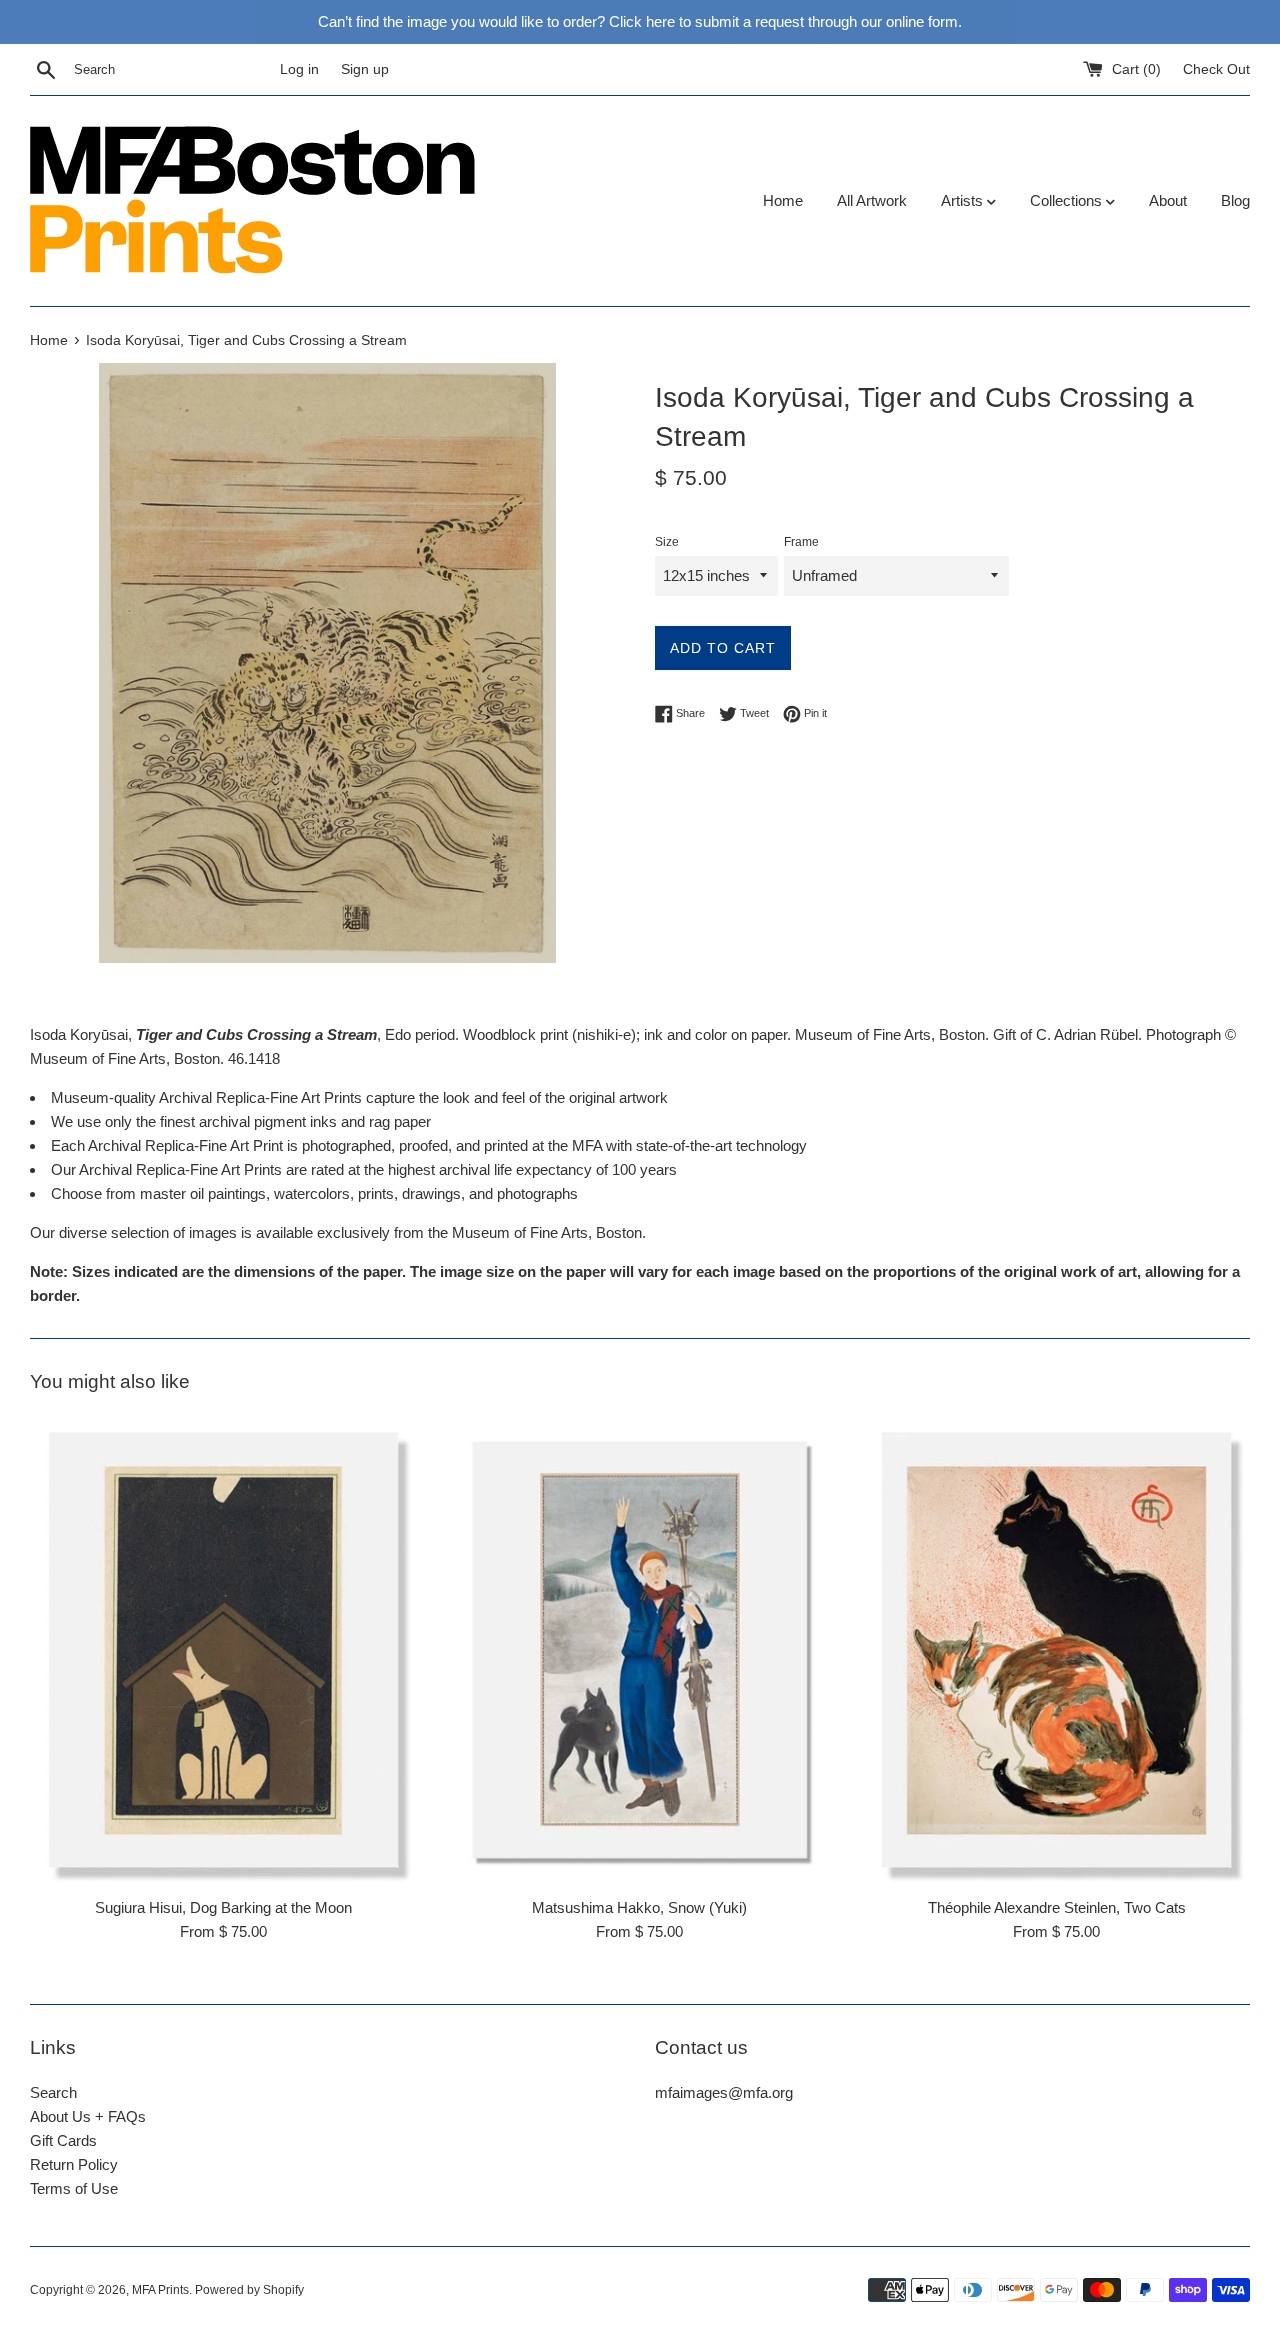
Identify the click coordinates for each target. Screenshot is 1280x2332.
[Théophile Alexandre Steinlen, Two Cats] (1056, 1651)
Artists (964, 200)
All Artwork (872, 200)
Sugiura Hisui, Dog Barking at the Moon (223, 1907)
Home (783, 200)
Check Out (1216, 69)
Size (667, 542)
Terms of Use (74, 2188)
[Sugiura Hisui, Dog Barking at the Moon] (223, 1651)
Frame (801, 542)
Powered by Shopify (249, 2290)
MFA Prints (160, 2290)
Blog (1235, 200)
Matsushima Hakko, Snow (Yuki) (639, 1907)
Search (53, 2092)
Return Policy (74, 2164)
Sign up (365, 69)
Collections (1068, 200)
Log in (299, 69)
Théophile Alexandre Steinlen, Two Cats (1057, 1907)
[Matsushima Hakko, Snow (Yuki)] (640, 1651)
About (1168, 200)
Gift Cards (63, 2140)
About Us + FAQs (88, 2116)
